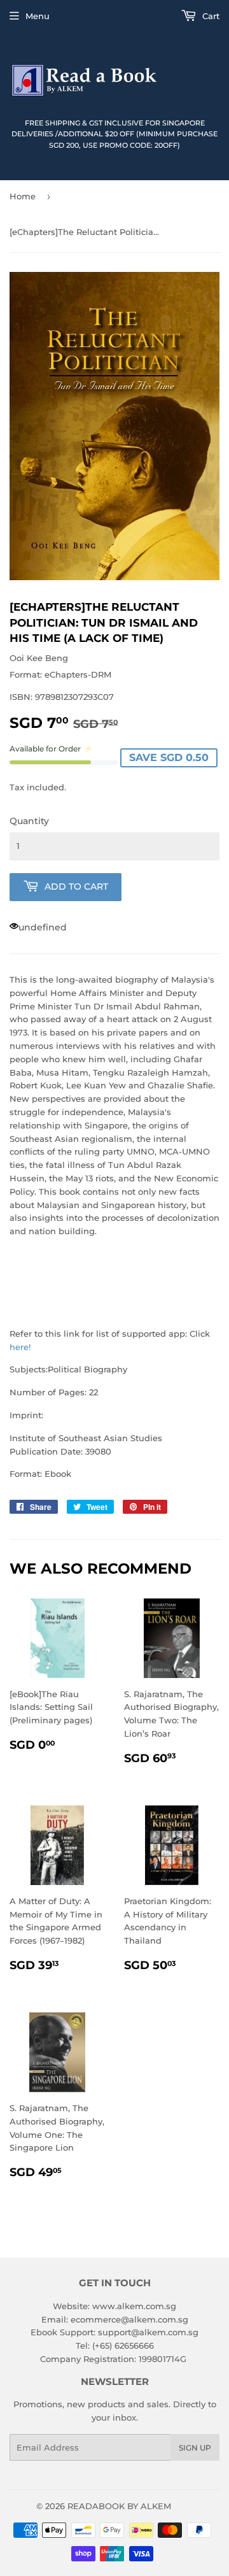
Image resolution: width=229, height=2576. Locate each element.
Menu (38, 16)
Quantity (29, 821)
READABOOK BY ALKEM (119, 2506)
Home (23, 196)
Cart (210, 16)
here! (20, 1347)
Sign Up (195, 2448)
